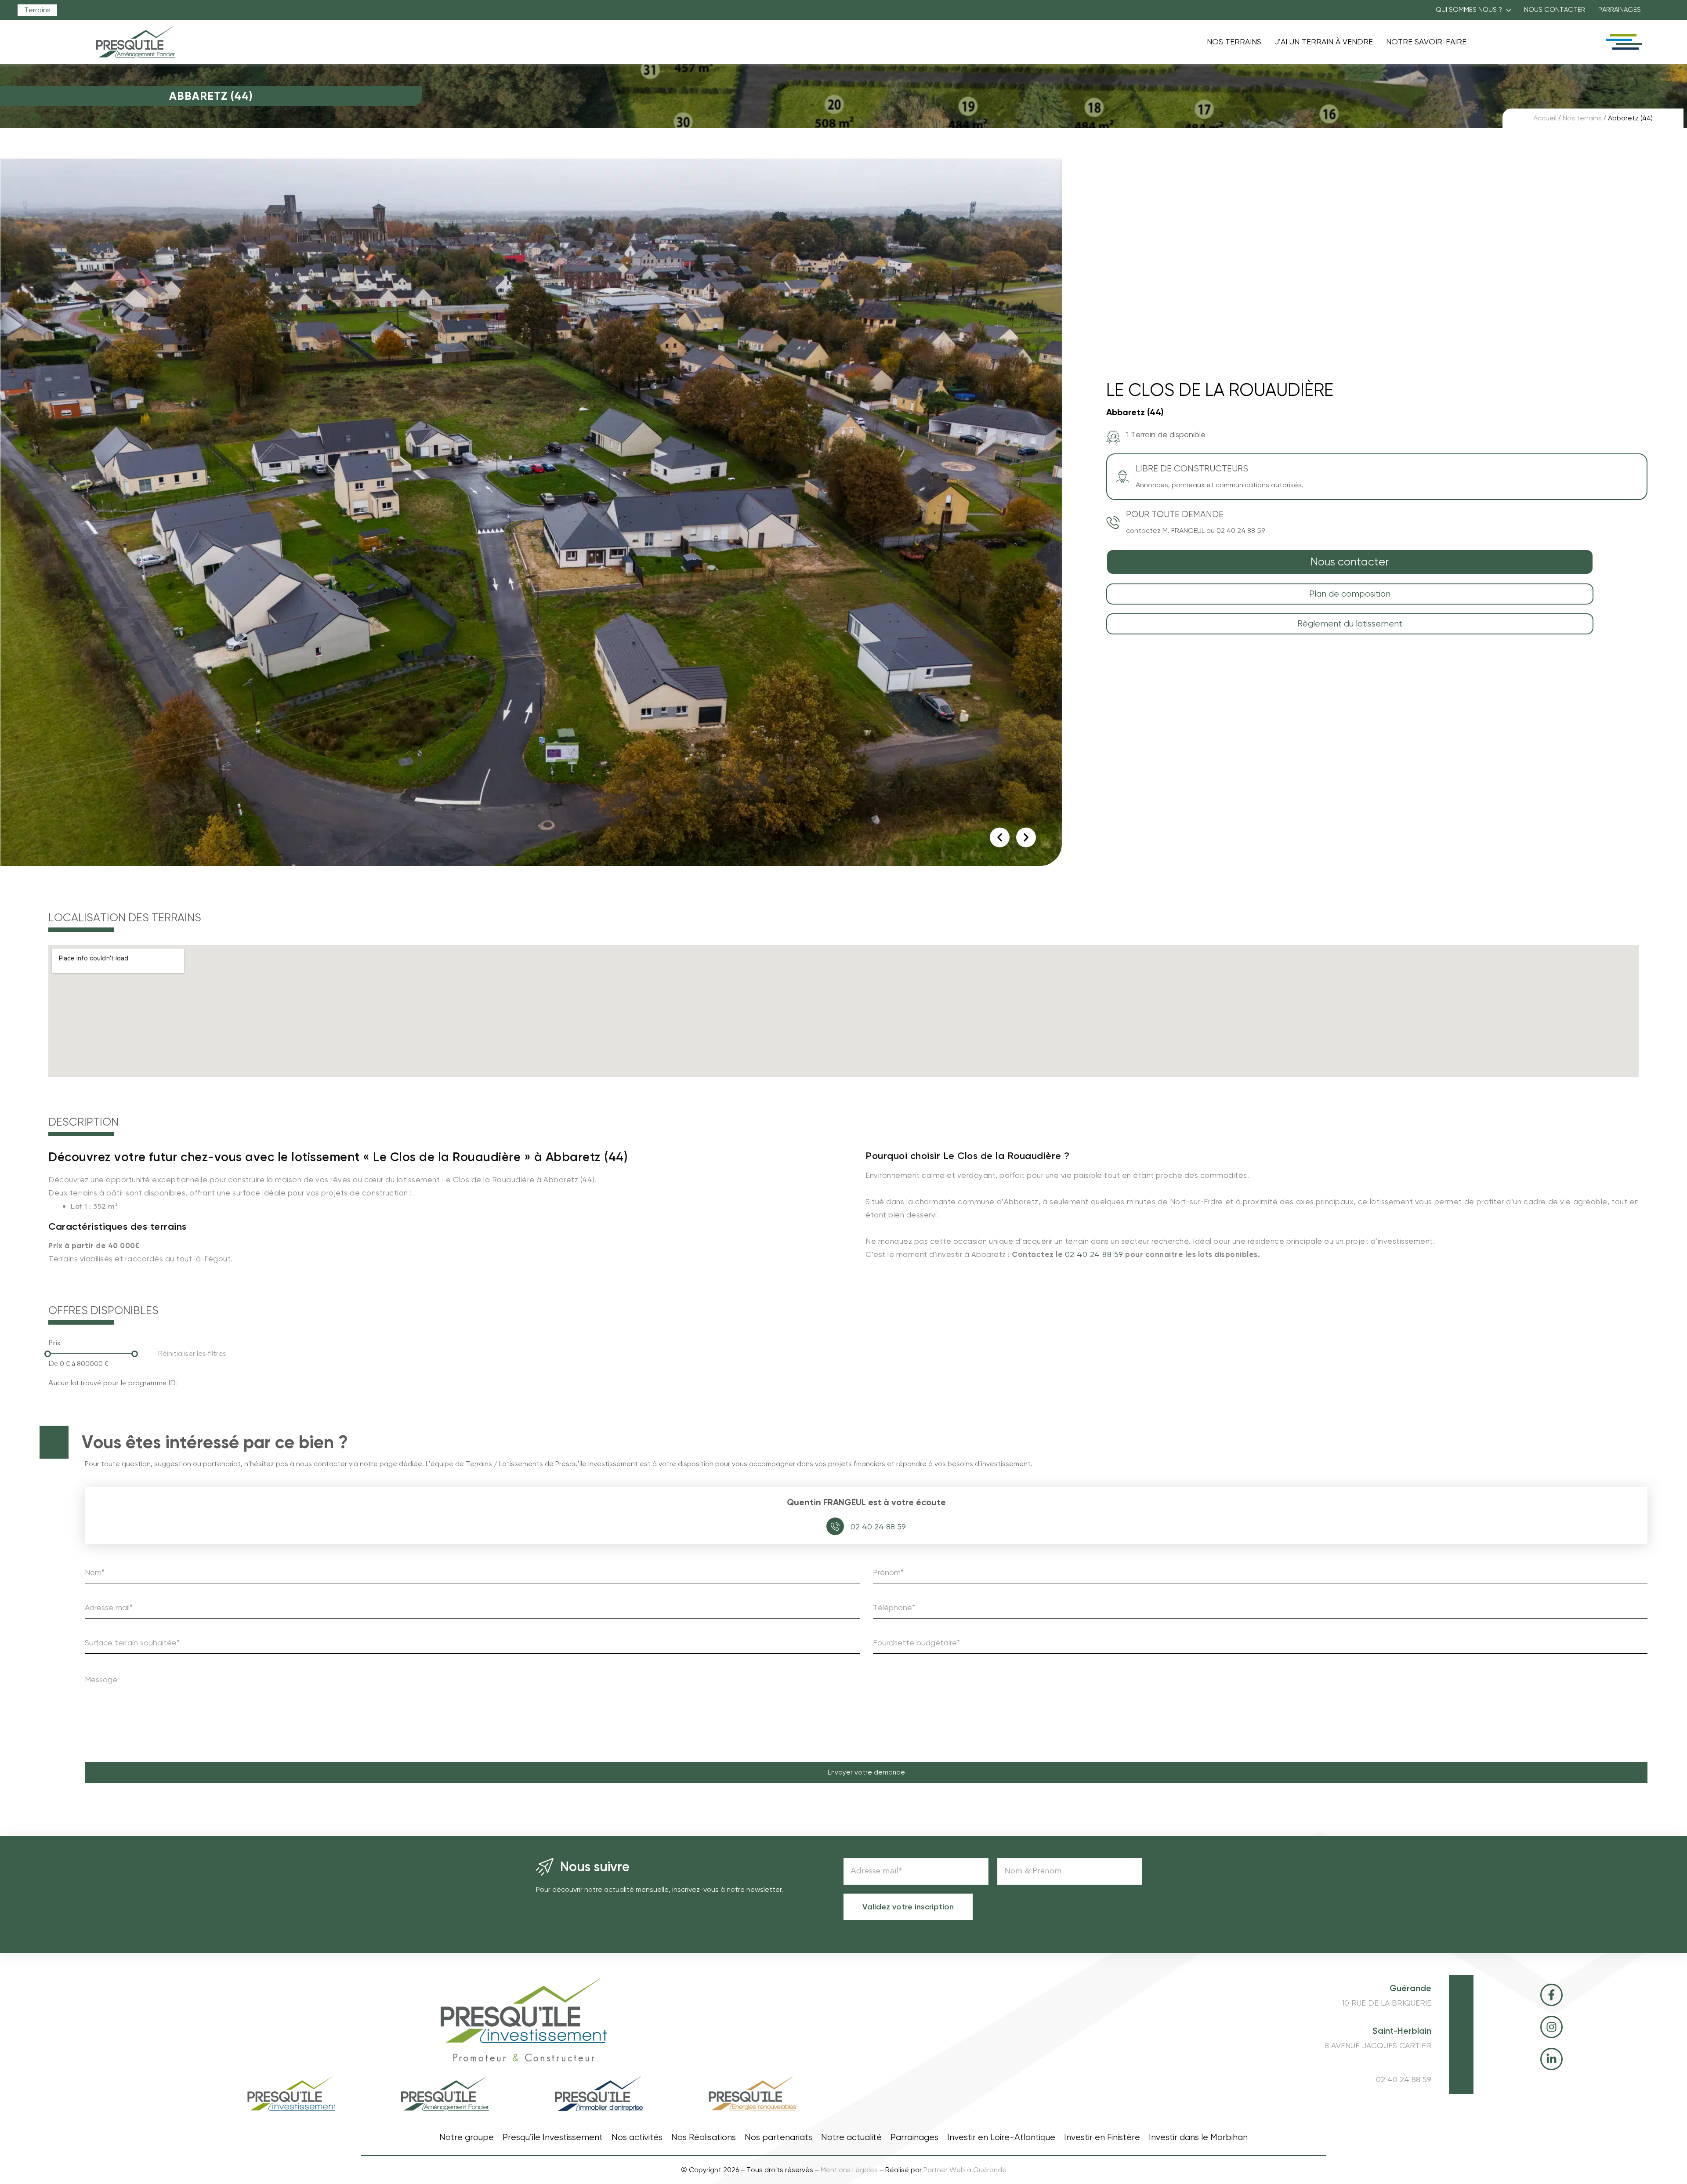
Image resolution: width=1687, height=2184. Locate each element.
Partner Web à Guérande (965, 2170)
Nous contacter (1555, 10)
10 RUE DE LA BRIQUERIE (1387, 2003)
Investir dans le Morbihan (1198, 2137)
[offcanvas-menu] (1623, 42)
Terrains (37, 10)
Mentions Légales (849, 2170)
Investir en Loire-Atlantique (1001, 2137)
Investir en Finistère (1102, 2137)
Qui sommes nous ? (1469, 10)
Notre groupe (467, 2137)
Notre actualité (851, 2137)
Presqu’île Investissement (553, 2137)
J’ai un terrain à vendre (1324, 42)
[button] (1473, 10)
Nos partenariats (778, 2137)
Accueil (1545, 118)
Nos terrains (1234, 42)
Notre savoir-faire (1426, 42)
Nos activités (637, 2137)
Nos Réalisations (704, 2137)
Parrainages (1620, 10)
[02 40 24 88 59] (835, 1526)
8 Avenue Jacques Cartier (1378, 2046)
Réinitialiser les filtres (192, 1353)
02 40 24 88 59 (1094, 1254)
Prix (54, 1343)
